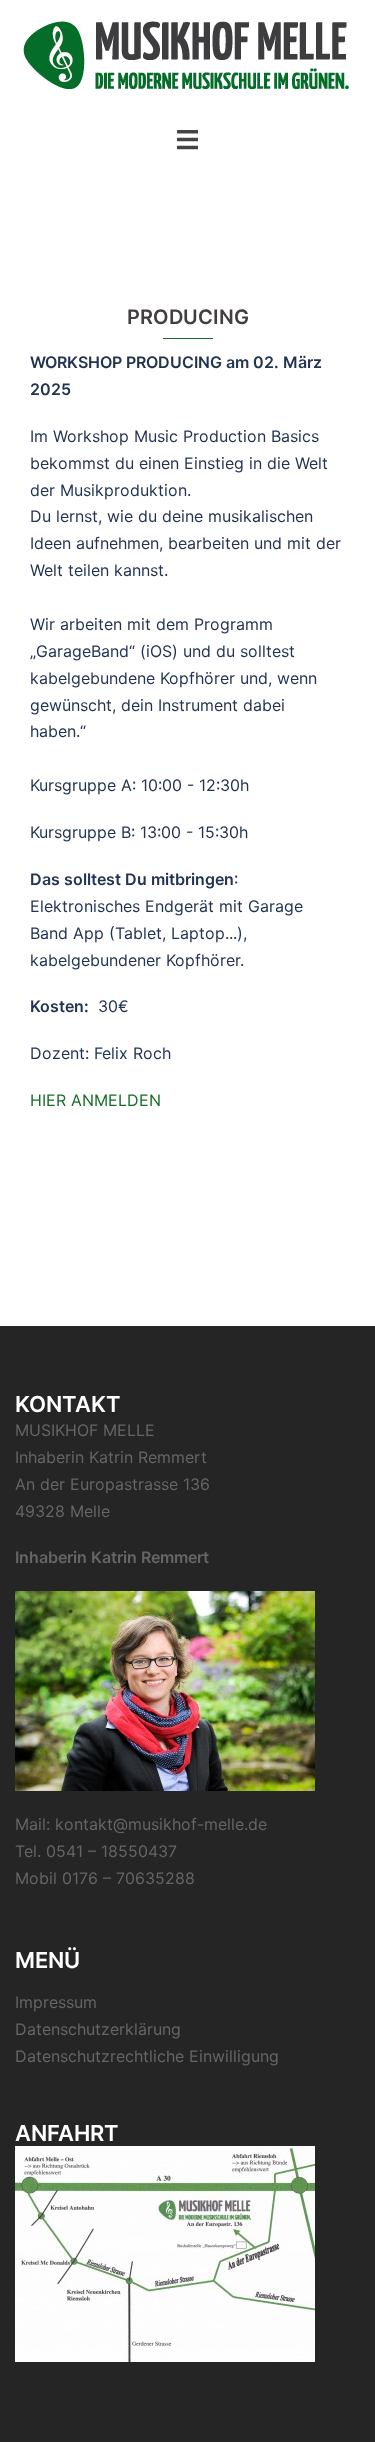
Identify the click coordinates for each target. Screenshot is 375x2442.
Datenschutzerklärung (98, 2029)
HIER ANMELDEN (95, 1100)
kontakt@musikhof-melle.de (161, 1824)
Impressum (56, 2002)
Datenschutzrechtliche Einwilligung (147, 2056)
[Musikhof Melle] (188, 61)
